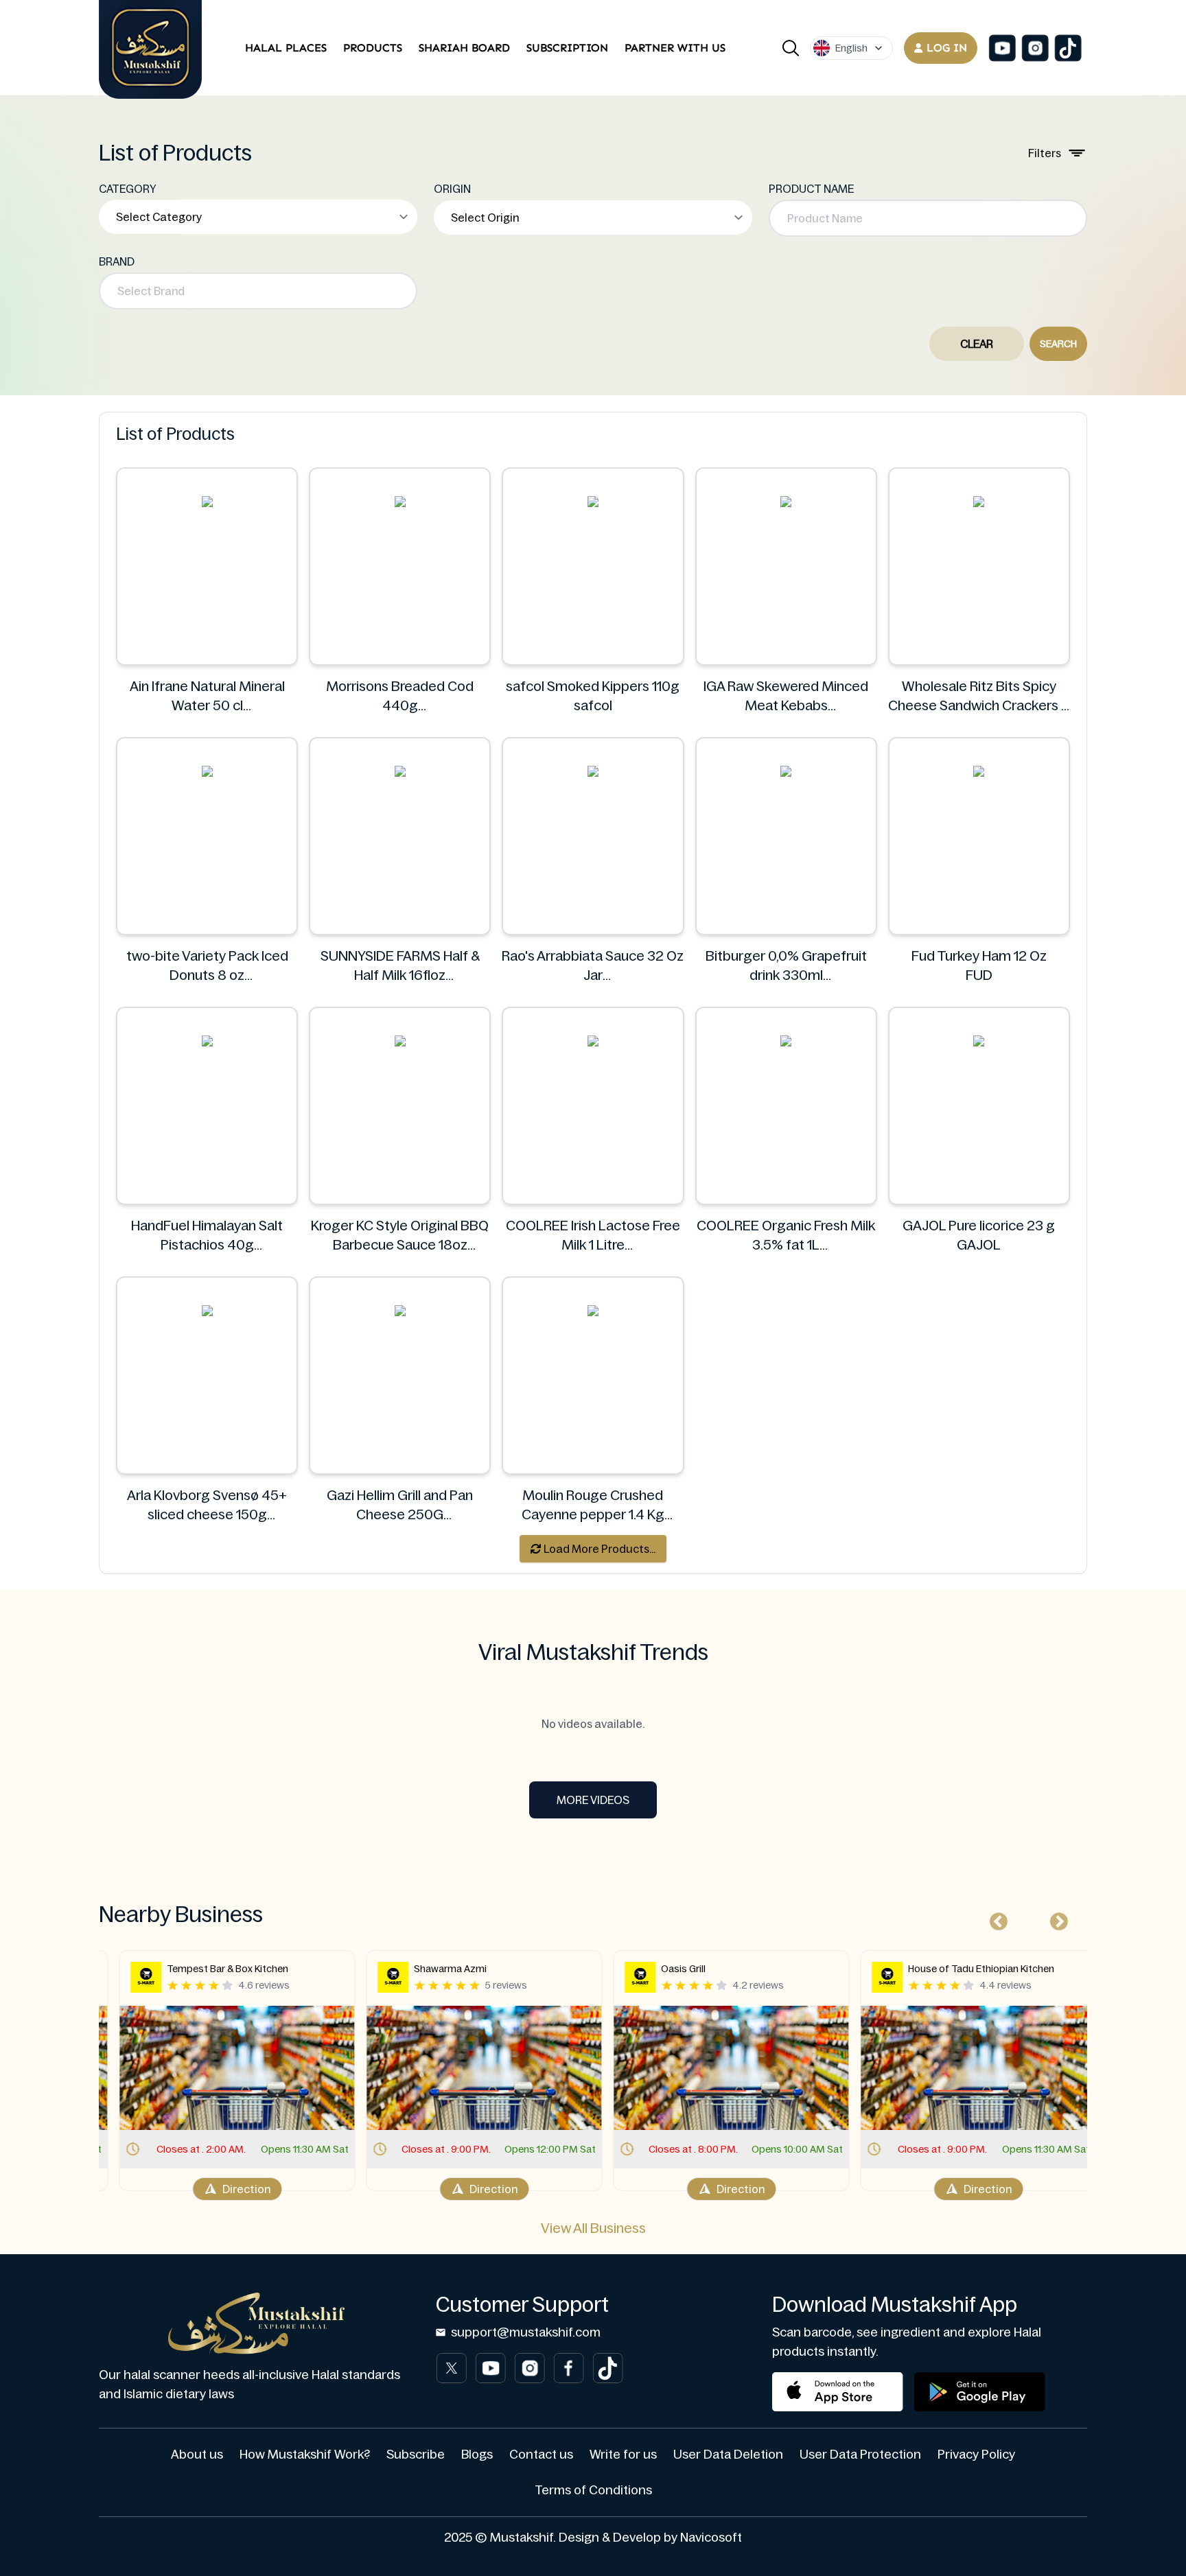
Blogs (477, 2455)
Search (1058, 344)
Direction (232, 2189)
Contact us (541, 2455)
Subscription (567, 48)
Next (1056, 1919)
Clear (977, 344)
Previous (995, 1919)
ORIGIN (452, 189)
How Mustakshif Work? (305, 2455)
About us (197, 2455)
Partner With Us (675, 48)
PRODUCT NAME (811, 189)
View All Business (593, 2228)
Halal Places (286, 48)
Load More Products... (598, 1549)
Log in (947, 48)
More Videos (593, 1800)
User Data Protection (860, 2455)
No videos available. (593, 1724)
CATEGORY (128, 189)
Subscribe (416, 2455)
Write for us (623, 2455)
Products (373, 48)
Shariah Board (464, 48)
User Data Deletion (728, 2455)
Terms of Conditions (593, 2490)
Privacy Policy (976, 2455)
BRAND (117, 261)
